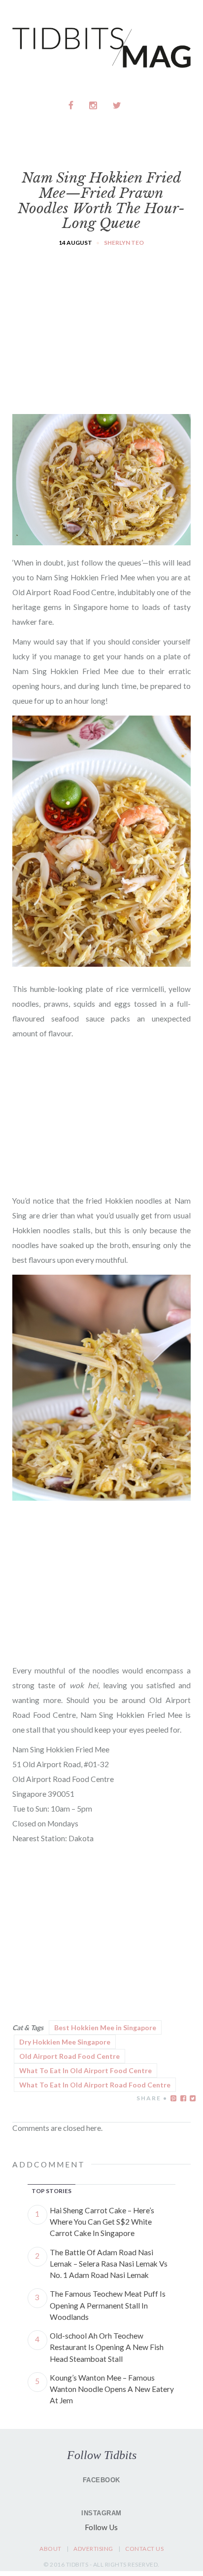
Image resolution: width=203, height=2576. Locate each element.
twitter (117, 105)
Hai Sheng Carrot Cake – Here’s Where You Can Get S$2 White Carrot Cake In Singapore (102, 2222)
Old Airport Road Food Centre (69, 2056)
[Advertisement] (101, 322)
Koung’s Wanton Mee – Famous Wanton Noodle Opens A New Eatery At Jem (112, 2389)
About (51, 2549)
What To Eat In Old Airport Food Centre (85, 2070)
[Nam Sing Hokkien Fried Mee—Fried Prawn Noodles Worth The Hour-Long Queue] (101, 539)
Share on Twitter (193, 2098)
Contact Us (144, 2549)
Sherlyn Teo (124, 243)
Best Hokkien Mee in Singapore (105, 2027)
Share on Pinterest (173, 2098)
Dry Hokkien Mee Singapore (65, 2042)
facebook (71, 105)
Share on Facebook (183, 2098)
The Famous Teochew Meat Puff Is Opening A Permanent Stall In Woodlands (108, 2305)
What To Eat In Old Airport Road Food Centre (95, 2085)
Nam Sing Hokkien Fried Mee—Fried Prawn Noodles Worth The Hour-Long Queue (101, 201)
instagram (94, 105)
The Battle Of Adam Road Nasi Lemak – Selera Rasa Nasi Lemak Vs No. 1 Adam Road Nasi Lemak (109, 2264)
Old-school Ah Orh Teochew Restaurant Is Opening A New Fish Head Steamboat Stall (107, 2347)
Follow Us (101, 2527)
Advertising (93, 2549)
